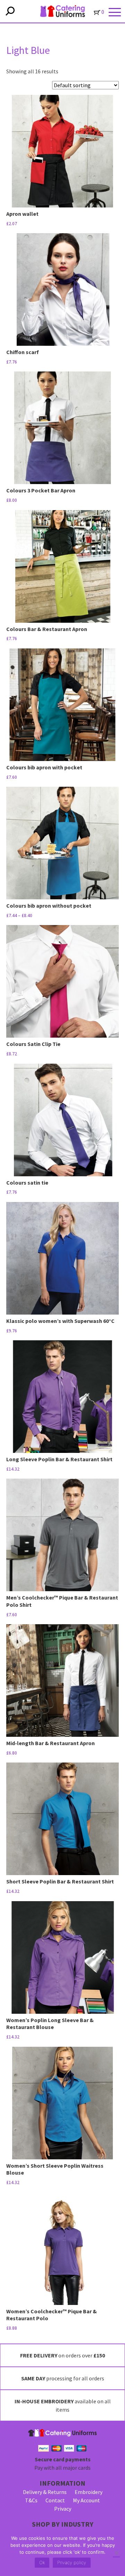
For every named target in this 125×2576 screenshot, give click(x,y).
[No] (116, 2553)
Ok (42, 2562)
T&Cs (31, 2500)
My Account (86, 2500)
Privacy (63, 2509)
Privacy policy (72, 2562)
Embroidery (89, 2492)
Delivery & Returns (45, 2492)
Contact (55, 2500)
